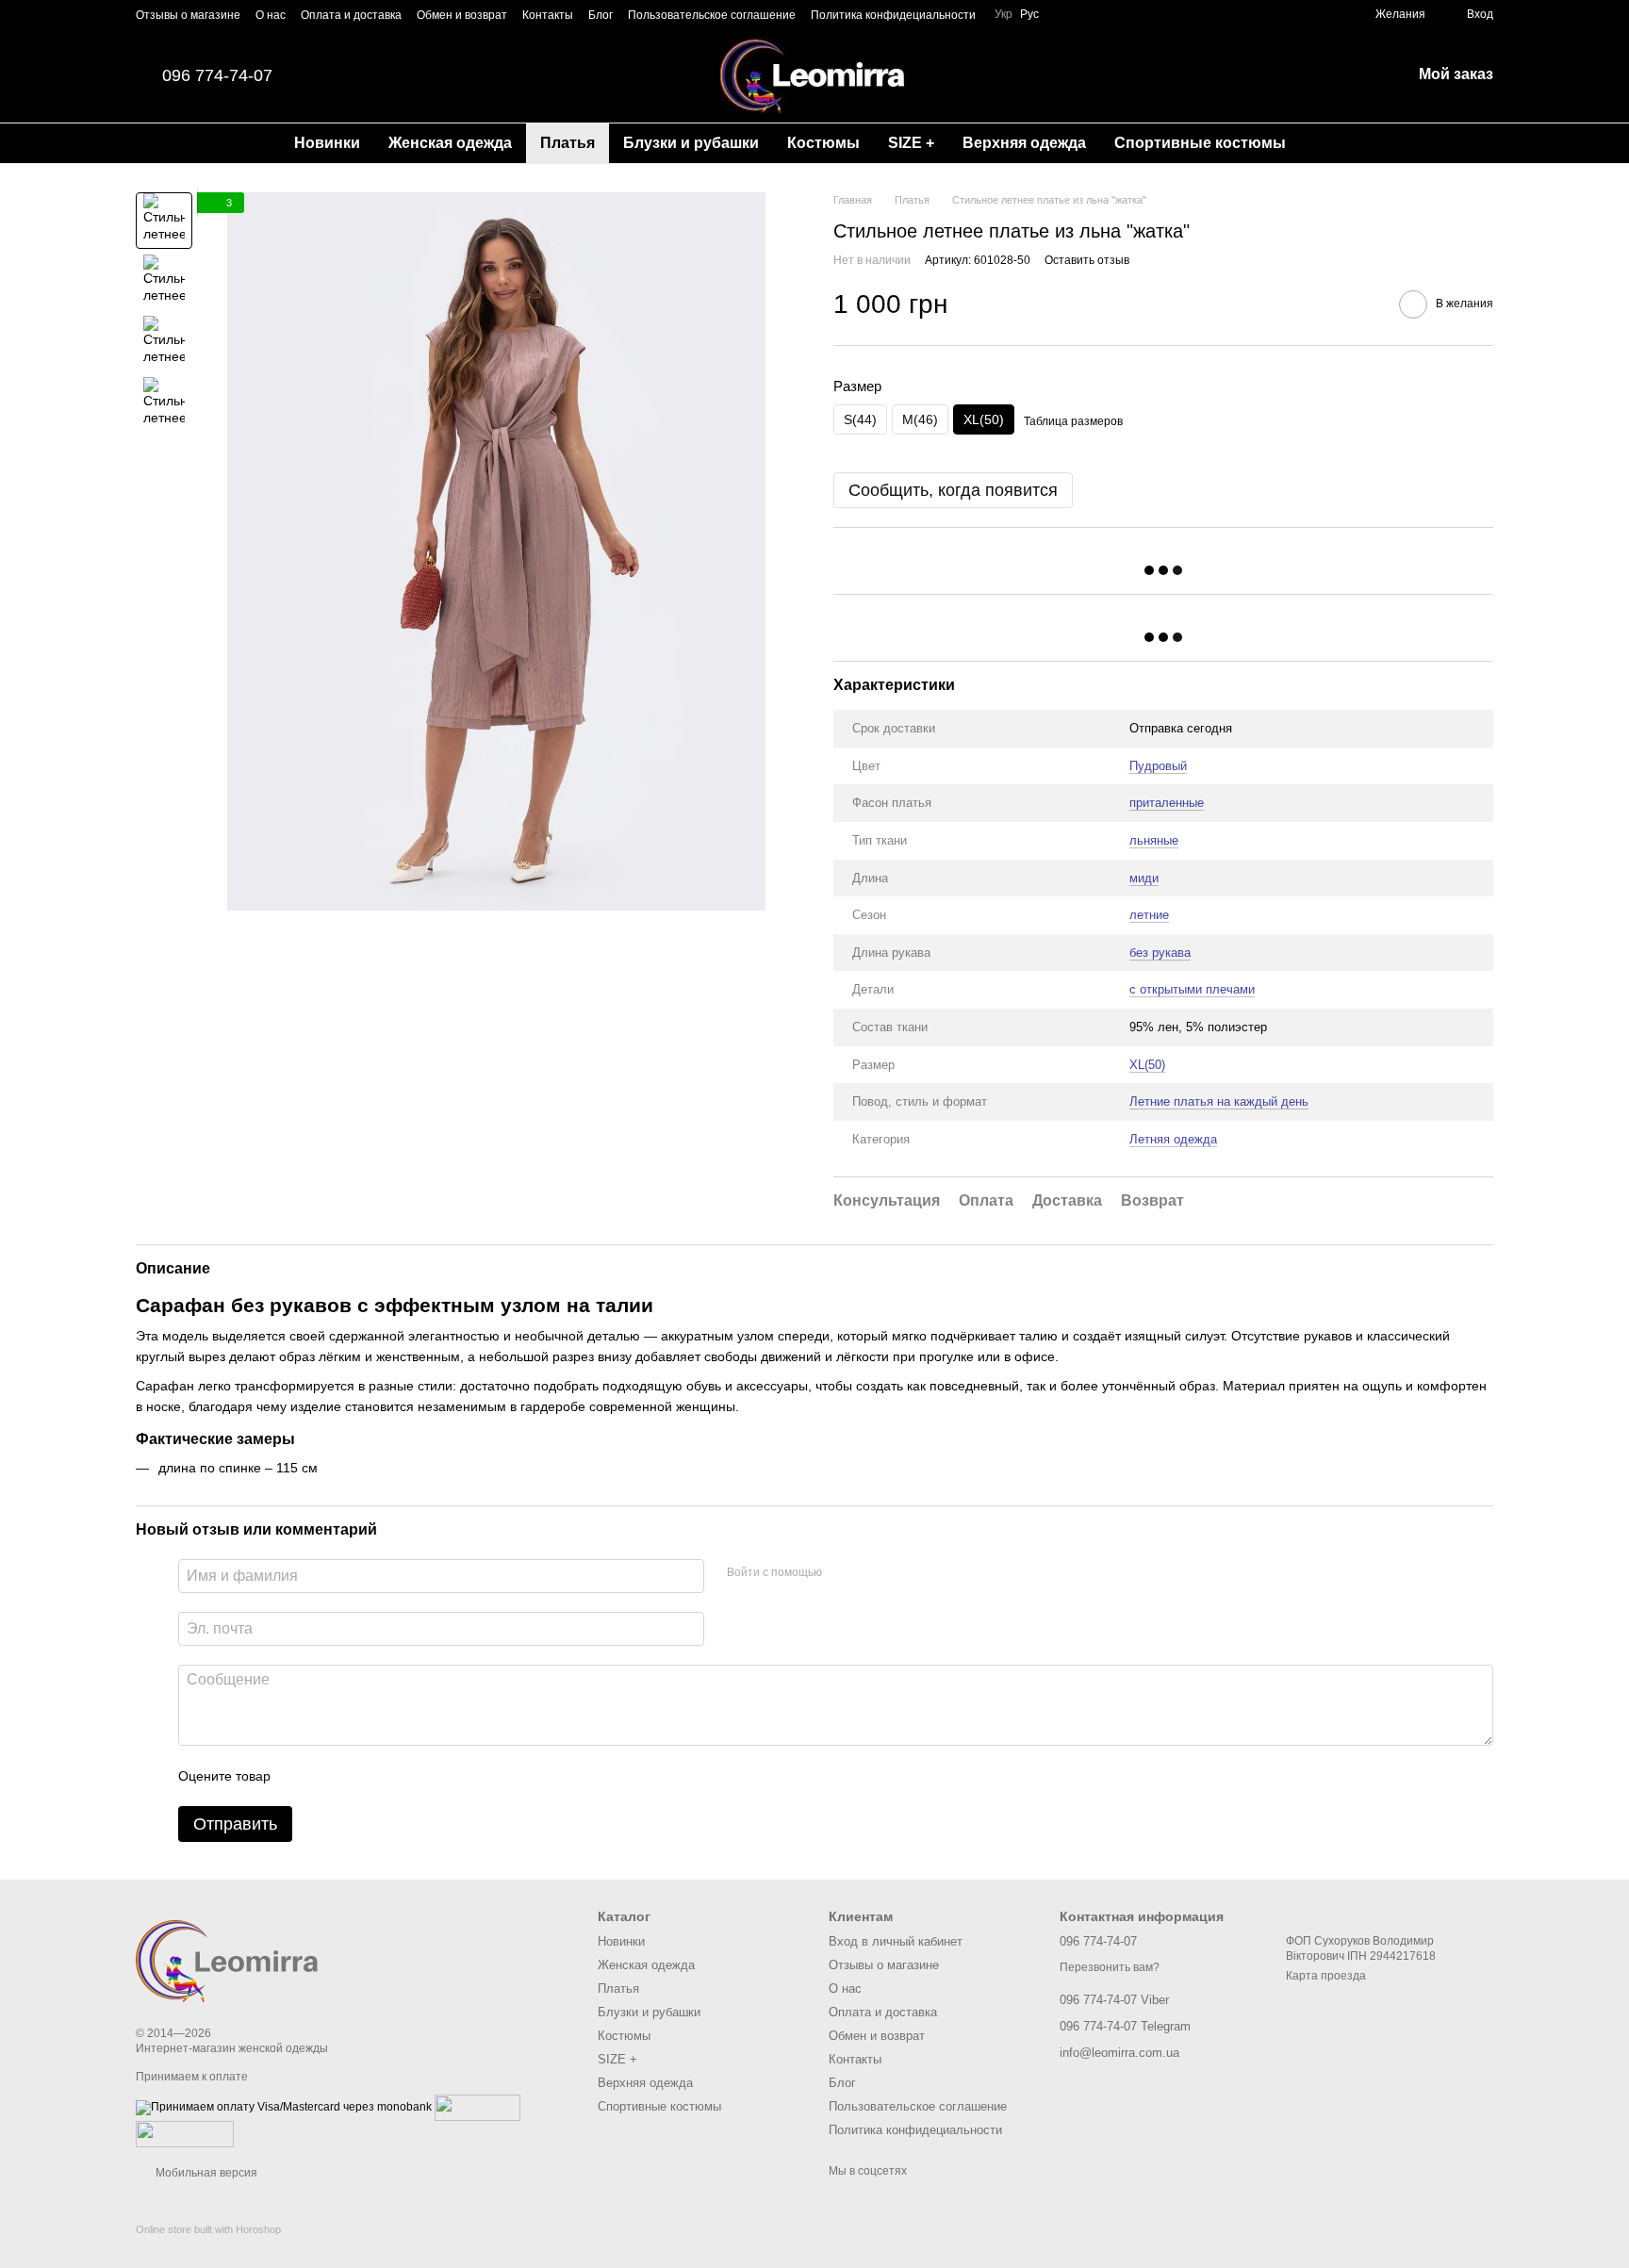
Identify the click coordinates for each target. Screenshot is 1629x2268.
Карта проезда (1326, 1976)
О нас (271, 15)
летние (1149, 915)
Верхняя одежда (1024, 143)
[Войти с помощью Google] (873, 1573)
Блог (601, 15)
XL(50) (1147, 1065)
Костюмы (823, 143)
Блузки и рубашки (691, 143)
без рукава (1160, 953)
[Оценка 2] (332, 1776)
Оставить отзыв (1087, 260)
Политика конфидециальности (893, 15)
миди (1144, 878)
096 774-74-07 (217, 75)
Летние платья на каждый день (1219, 1101)
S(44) (860, 419)
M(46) (920, 419)
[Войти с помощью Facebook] (843, 1573)
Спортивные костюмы (1200, 143)
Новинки (327, 143)
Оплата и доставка (351, 15)
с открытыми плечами (1192, 989)
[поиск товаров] (1334, 143)
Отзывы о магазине (188, 15)
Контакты (548, 15)
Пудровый (1158, 766)
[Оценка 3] (362, 1776)
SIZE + (911, 143)
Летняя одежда (1173, 1139)
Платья (568, 143)
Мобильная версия (205, 2173)
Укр (1004, 14)
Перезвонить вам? (1110, 1967)
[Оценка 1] (302, 1776)
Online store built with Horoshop (208, 2229)
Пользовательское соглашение (712, 15)
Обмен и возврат (462, 15)
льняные (1154, 840)
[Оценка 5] (422, 1776)
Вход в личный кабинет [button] (896, 1941)
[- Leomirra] (230, 1954)
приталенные (1167, 803)
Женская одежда (450, 143)
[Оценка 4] (392, 1776)
